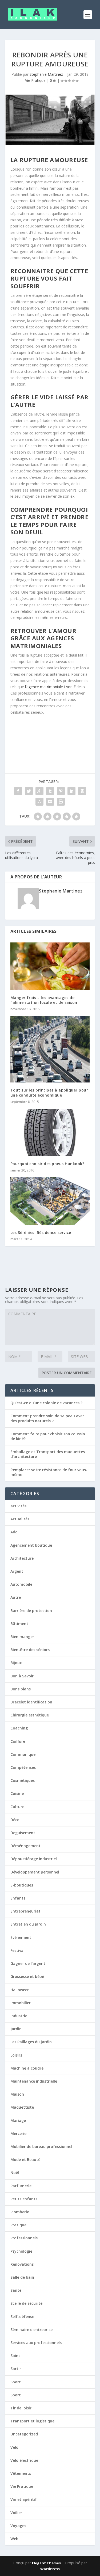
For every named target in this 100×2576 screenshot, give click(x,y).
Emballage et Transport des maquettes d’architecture (48, 1454)
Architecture (22, 1558)
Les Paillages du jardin (31, 2042)
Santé (16, 2290)
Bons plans (21, 1689)
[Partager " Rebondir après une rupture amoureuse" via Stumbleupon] (39, 802)
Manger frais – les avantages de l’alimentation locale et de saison (44, 1000)
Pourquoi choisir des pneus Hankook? (47, 1164)
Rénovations (22, 2264)
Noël (15, 2173)
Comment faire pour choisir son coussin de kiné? (48, 1436)
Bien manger (22, 1637)
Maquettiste (22, 2107)
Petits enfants (24, 2199)
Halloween (20, 1990)
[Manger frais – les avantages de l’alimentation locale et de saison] (50, 966)
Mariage (18, 2120)
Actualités (20, 1519)
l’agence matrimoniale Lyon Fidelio (55, 687)
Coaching (19, 1728)
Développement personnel (35, 1872)
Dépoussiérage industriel (34, 1859)
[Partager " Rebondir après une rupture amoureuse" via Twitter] (29, 791)
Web (14, 2539)
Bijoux (16, 1663)
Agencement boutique (31, 1545)
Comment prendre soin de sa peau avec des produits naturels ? (47, 1418)
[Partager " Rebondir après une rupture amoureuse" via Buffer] (82, 791)
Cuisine (17, 1793)
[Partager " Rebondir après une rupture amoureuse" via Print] (61, 802)
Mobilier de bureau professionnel (41, 2146)
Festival (17, 1950)
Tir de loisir (21, 2408)
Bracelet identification (31, 1702)
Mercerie (18, 2133)
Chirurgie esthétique (30, 1715)
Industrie (19, 2016)
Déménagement (25, 1846)
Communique (23, 1754)
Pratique (18, 2225)
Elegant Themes (46, 2563)
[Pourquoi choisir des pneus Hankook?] (50, 1133)
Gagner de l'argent (28, 1963)
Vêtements (21, 2473)
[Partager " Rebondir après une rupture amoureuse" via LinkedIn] (71, 791)
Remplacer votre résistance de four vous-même (49, 1472)
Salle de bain (22, 2277)
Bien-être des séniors (30, 1650)
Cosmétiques (23, 1780)
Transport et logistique (32, 2421)
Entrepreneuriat (25, 1911)
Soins (15, 2356)
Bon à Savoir (22, 1676)
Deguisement (23, 1833)
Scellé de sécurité (26, 2303)
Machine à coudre (27, 2068)
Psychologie (21, 2251)
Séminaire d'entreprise (31, 2330)
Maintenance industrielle (34, 2081)
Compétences (23, 1767)
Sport (16, 2382)
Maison (17, 2094)
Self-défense (22, 2317)
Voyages (18, 2526)
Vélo (14, 2447)
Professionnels (24, 2238)
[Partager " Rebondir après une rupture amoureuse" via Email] (50, 802)
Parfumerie (21, 2186)
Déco (15, 1820)
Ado (14, 1532)
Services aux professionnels (36, 2343)
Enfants (18, 1898)
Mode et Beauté (25, 2160)
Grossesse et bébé (27, 1976)
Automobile (21, 1584)
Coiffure (18, 1741)
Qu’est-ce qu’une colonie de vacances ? (46, 1403)
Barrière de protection (31, 1611)
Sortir (16, 2369)
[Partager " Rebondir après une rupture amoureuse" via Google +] (39, 791)
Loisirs (16, 2055)
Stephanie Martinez (46, 74)
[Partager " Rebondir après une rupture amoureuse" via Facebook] (18, 791)
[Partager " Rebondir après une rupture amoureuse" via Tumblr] (50, 791)
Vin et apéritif (24, 2499)
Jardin (16, 2029)
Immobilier (21, 2003)
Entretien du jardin (28, 1924)
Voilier (16, 2513)
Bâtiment (19, 1624)
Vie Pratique (35, 80)
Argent (17, 1571)
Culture (17, 1807)
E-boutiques (22, 1885)
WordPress (50, 2569)
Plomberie (20, 2212)
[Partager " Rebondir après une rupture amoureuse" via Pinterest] (61, 791)
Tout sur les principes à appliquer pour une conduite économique (49, 1092)
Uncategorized (24, 2434)
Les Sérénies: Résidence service (41, 1232)
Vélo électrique (24, 2460)
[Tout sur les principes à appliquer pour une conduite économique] (50, 1049)
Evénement (21, 1937)
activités (18, 1506)
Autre (16, 1597)
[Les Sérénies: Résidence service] (50, 1201)
